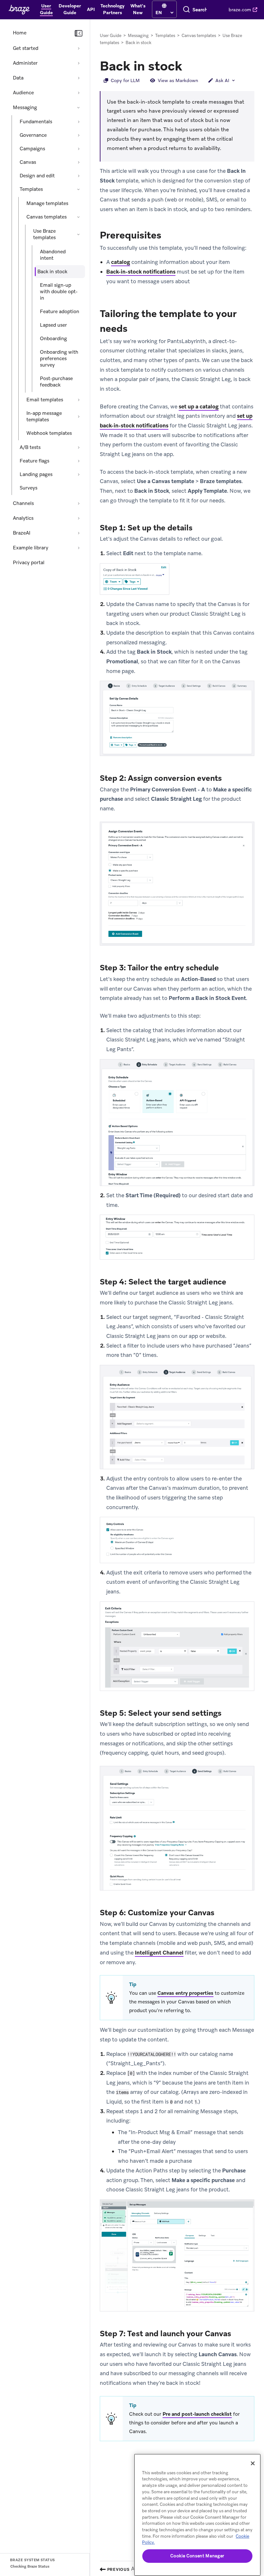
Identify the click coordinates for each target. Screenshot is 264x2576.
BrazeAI (22, 533)
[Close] (253, 2463)
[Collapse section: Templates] (79, 189)
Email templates (45, 400)
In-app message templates (44, 416)
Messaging (25, 107)
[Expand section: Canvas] (79, 162)
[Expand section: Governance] (79, 135)
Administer (25, 63)
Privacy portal (29, 563)
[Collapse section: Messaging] (79, 107)
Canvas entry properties (185, 1993)
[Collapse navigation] (79, 33)
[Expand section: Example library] (79, 548)
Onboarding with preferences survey (59, 359)
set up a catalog (199, 406)
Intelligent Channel (159, 1953)
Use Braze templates (44, 234)
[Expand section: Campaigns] (79, 149)
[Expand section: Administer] (79, 63)
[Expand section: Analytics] (79, 518)
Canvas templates (47, 217)
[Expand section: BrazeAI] (79, 533)
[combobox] (200, 10)
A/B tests (30, 447)
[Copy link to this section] (189, 65)
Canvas (28, 162)
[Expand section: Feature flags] (79, 461)
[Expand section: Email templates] (79, 400)
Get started (26, 48)
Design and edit (37, 176)
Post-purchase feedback (56, 382)
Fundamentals (36, 122)
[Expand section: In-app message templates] (79, 416)
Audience (23, 93)
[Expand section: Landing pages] (79, 474)
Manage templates (47, 203)
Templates (31, 189)
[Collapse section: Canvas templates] (79, 217)
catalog (121, 262)
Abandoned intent (53, 255)
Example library (31, 548)
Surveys (28, 488)
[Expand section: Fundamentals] (79, 122)
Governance (33, 135)
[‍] (164, 6)
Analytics (23, 518)
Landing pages (36, 474)
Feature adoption (60, 312)
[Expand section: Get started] (79, 48)
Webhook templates (49, 433)
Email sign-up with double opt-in (59, 292)
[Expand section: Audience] (79, 93)
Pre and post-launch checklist (197, 2414)
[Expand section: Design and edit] (79, 176)
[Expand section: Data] (79, 78)
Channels (23, 503)
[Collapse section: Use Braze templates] (79, 234)
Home (20, 33)
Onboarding (53, 339)
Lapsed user (53, 325)
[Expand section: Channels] (79, 503)
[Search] (186, 10)
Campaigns (32, 149)
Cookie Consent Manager (197, 2556)
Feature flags (34, 461)
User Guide (111, 36)
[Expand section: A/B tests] (79, 447)
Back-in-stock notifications (141, 272)
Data (18, 78)
